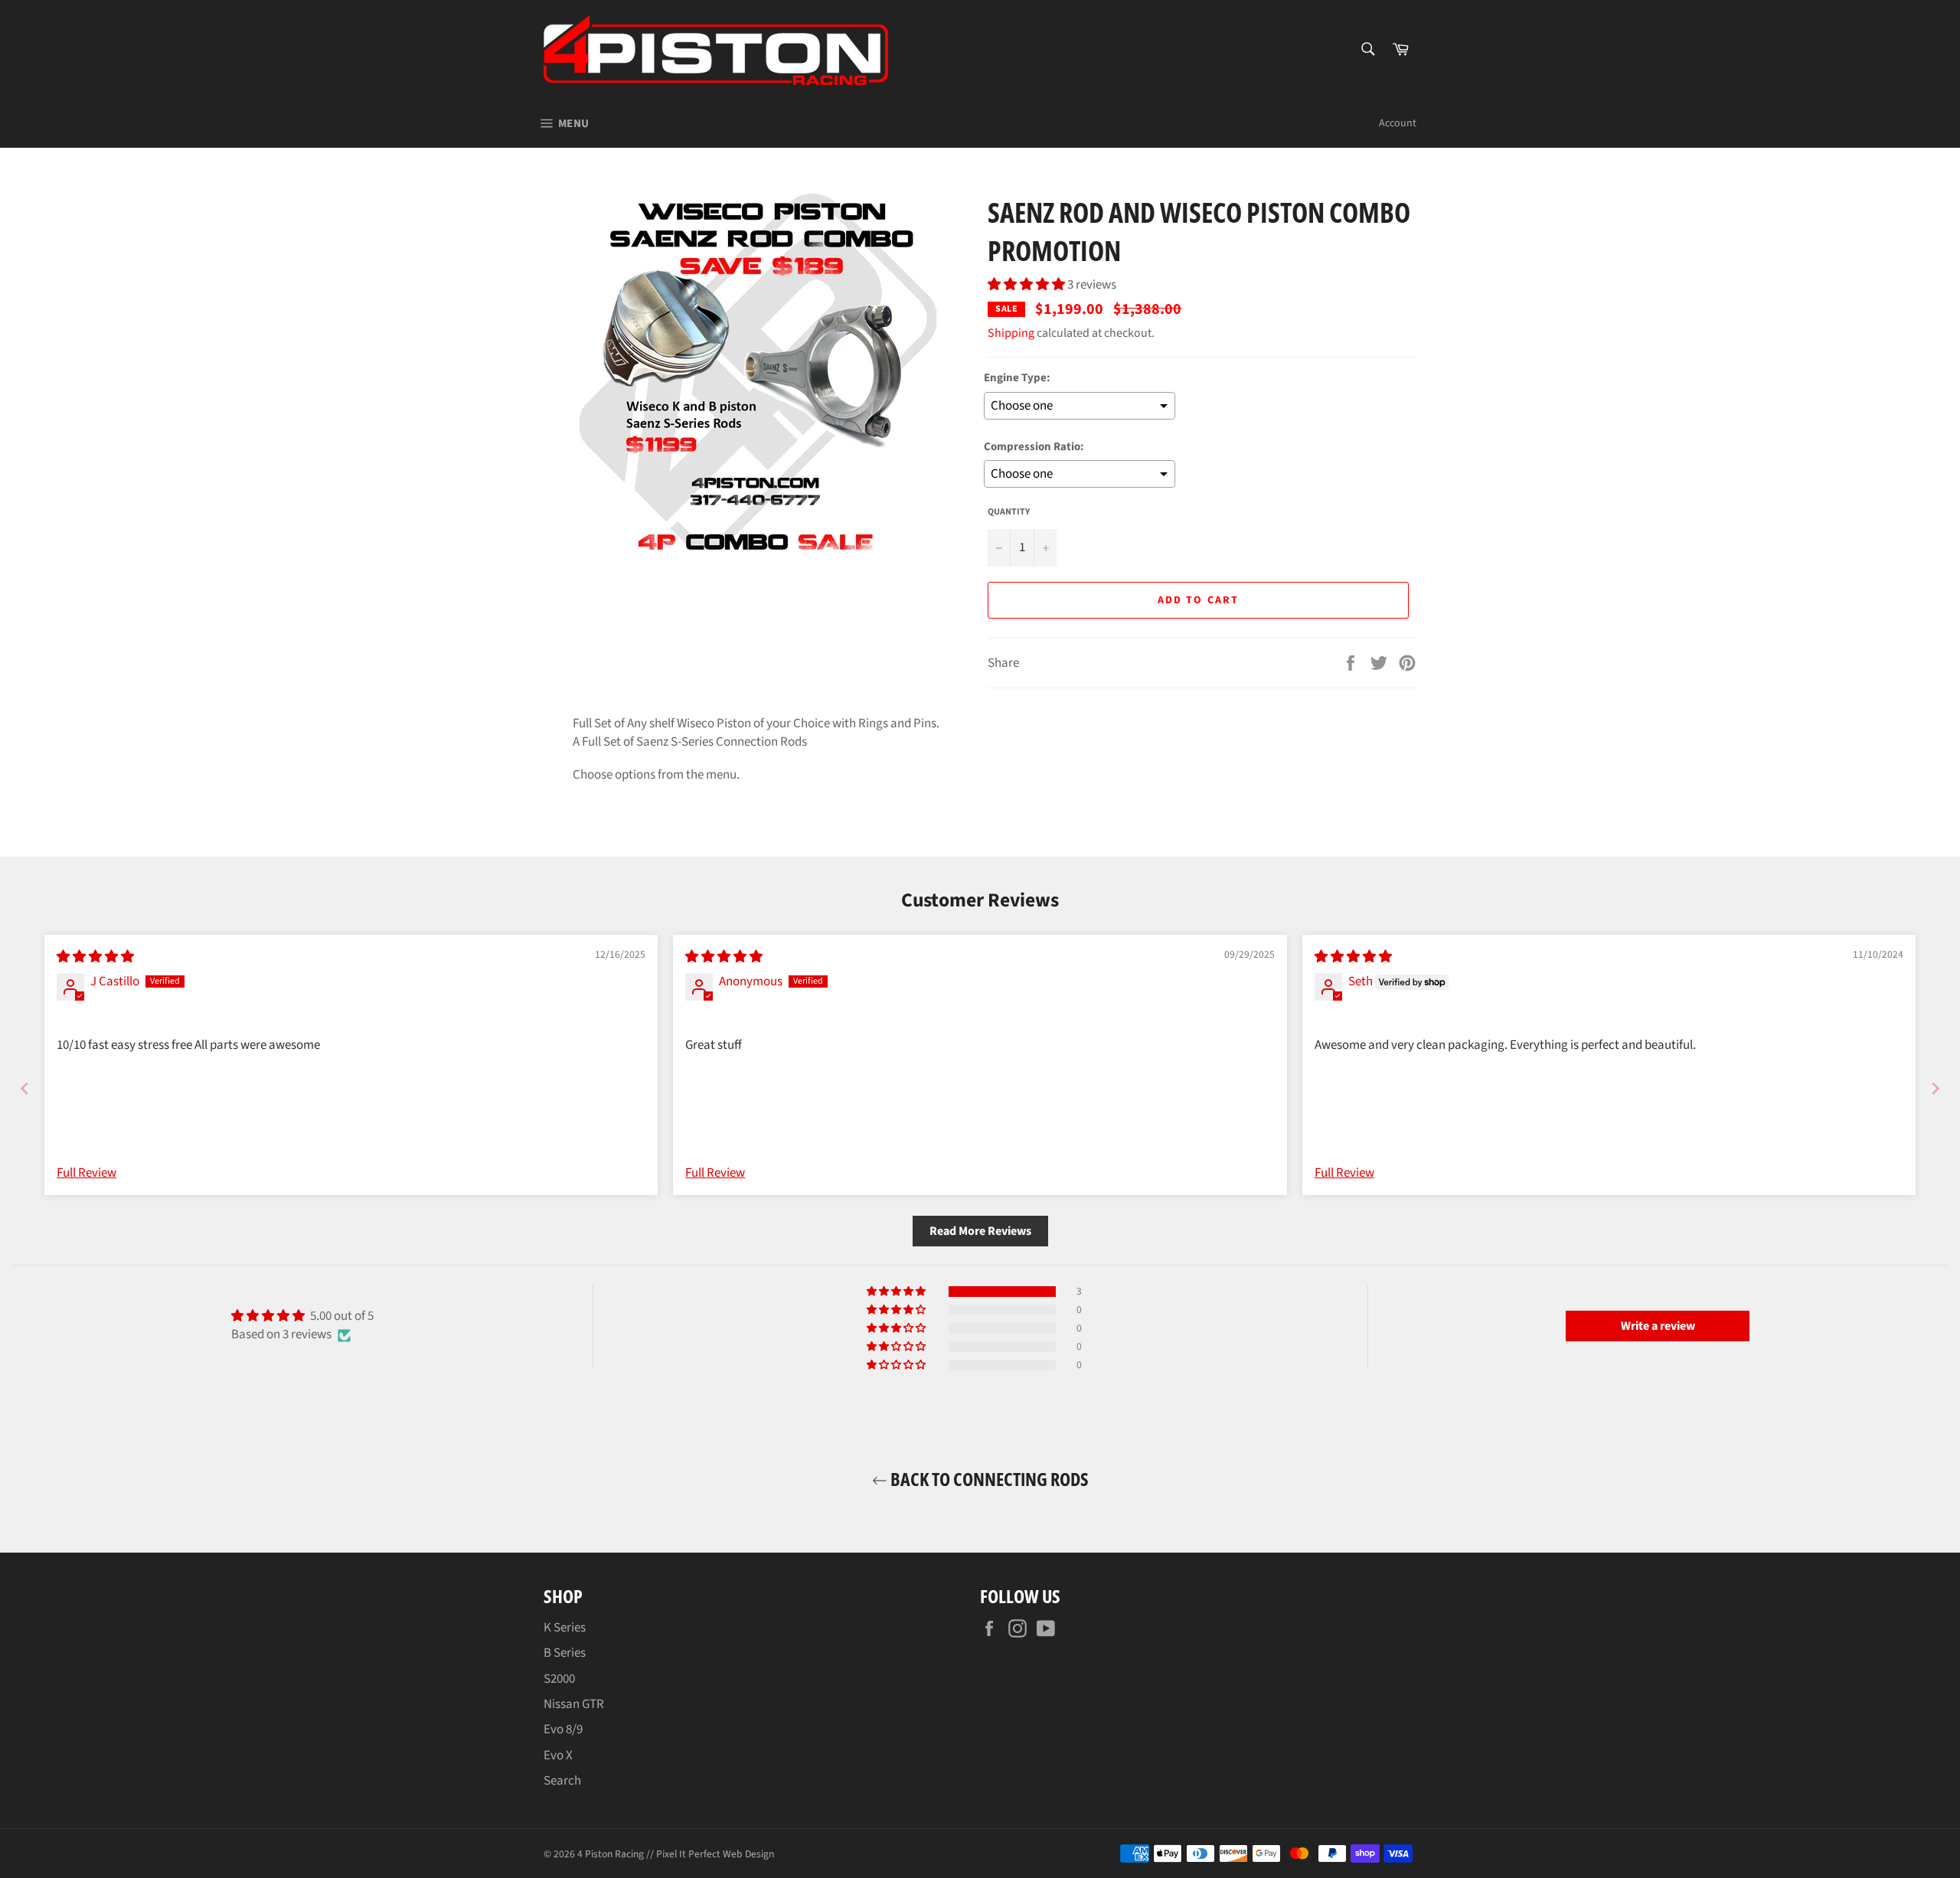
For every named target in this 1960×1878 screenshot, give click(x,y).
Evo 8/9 (563, 1729)
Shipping (1011, 333)
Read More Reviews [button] (980, 1231)
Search (562, 1781)
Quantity (1009, 512)
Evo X (558, 1756)
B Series (565, 1653)
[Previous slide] (24, 1088)
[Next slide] (1935, 1088)
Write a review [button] (1658, 1326)
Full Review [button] (87, 1173)
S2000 (559, 1679)
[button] (1027, 285)
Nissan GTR (574, 1704)
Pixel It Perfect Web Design (715, 1854)
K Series (565, 1628)
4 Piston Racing (611, 1854)
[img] (95, 957)
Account (1398, 123)
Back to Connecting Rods (988, 1479)
